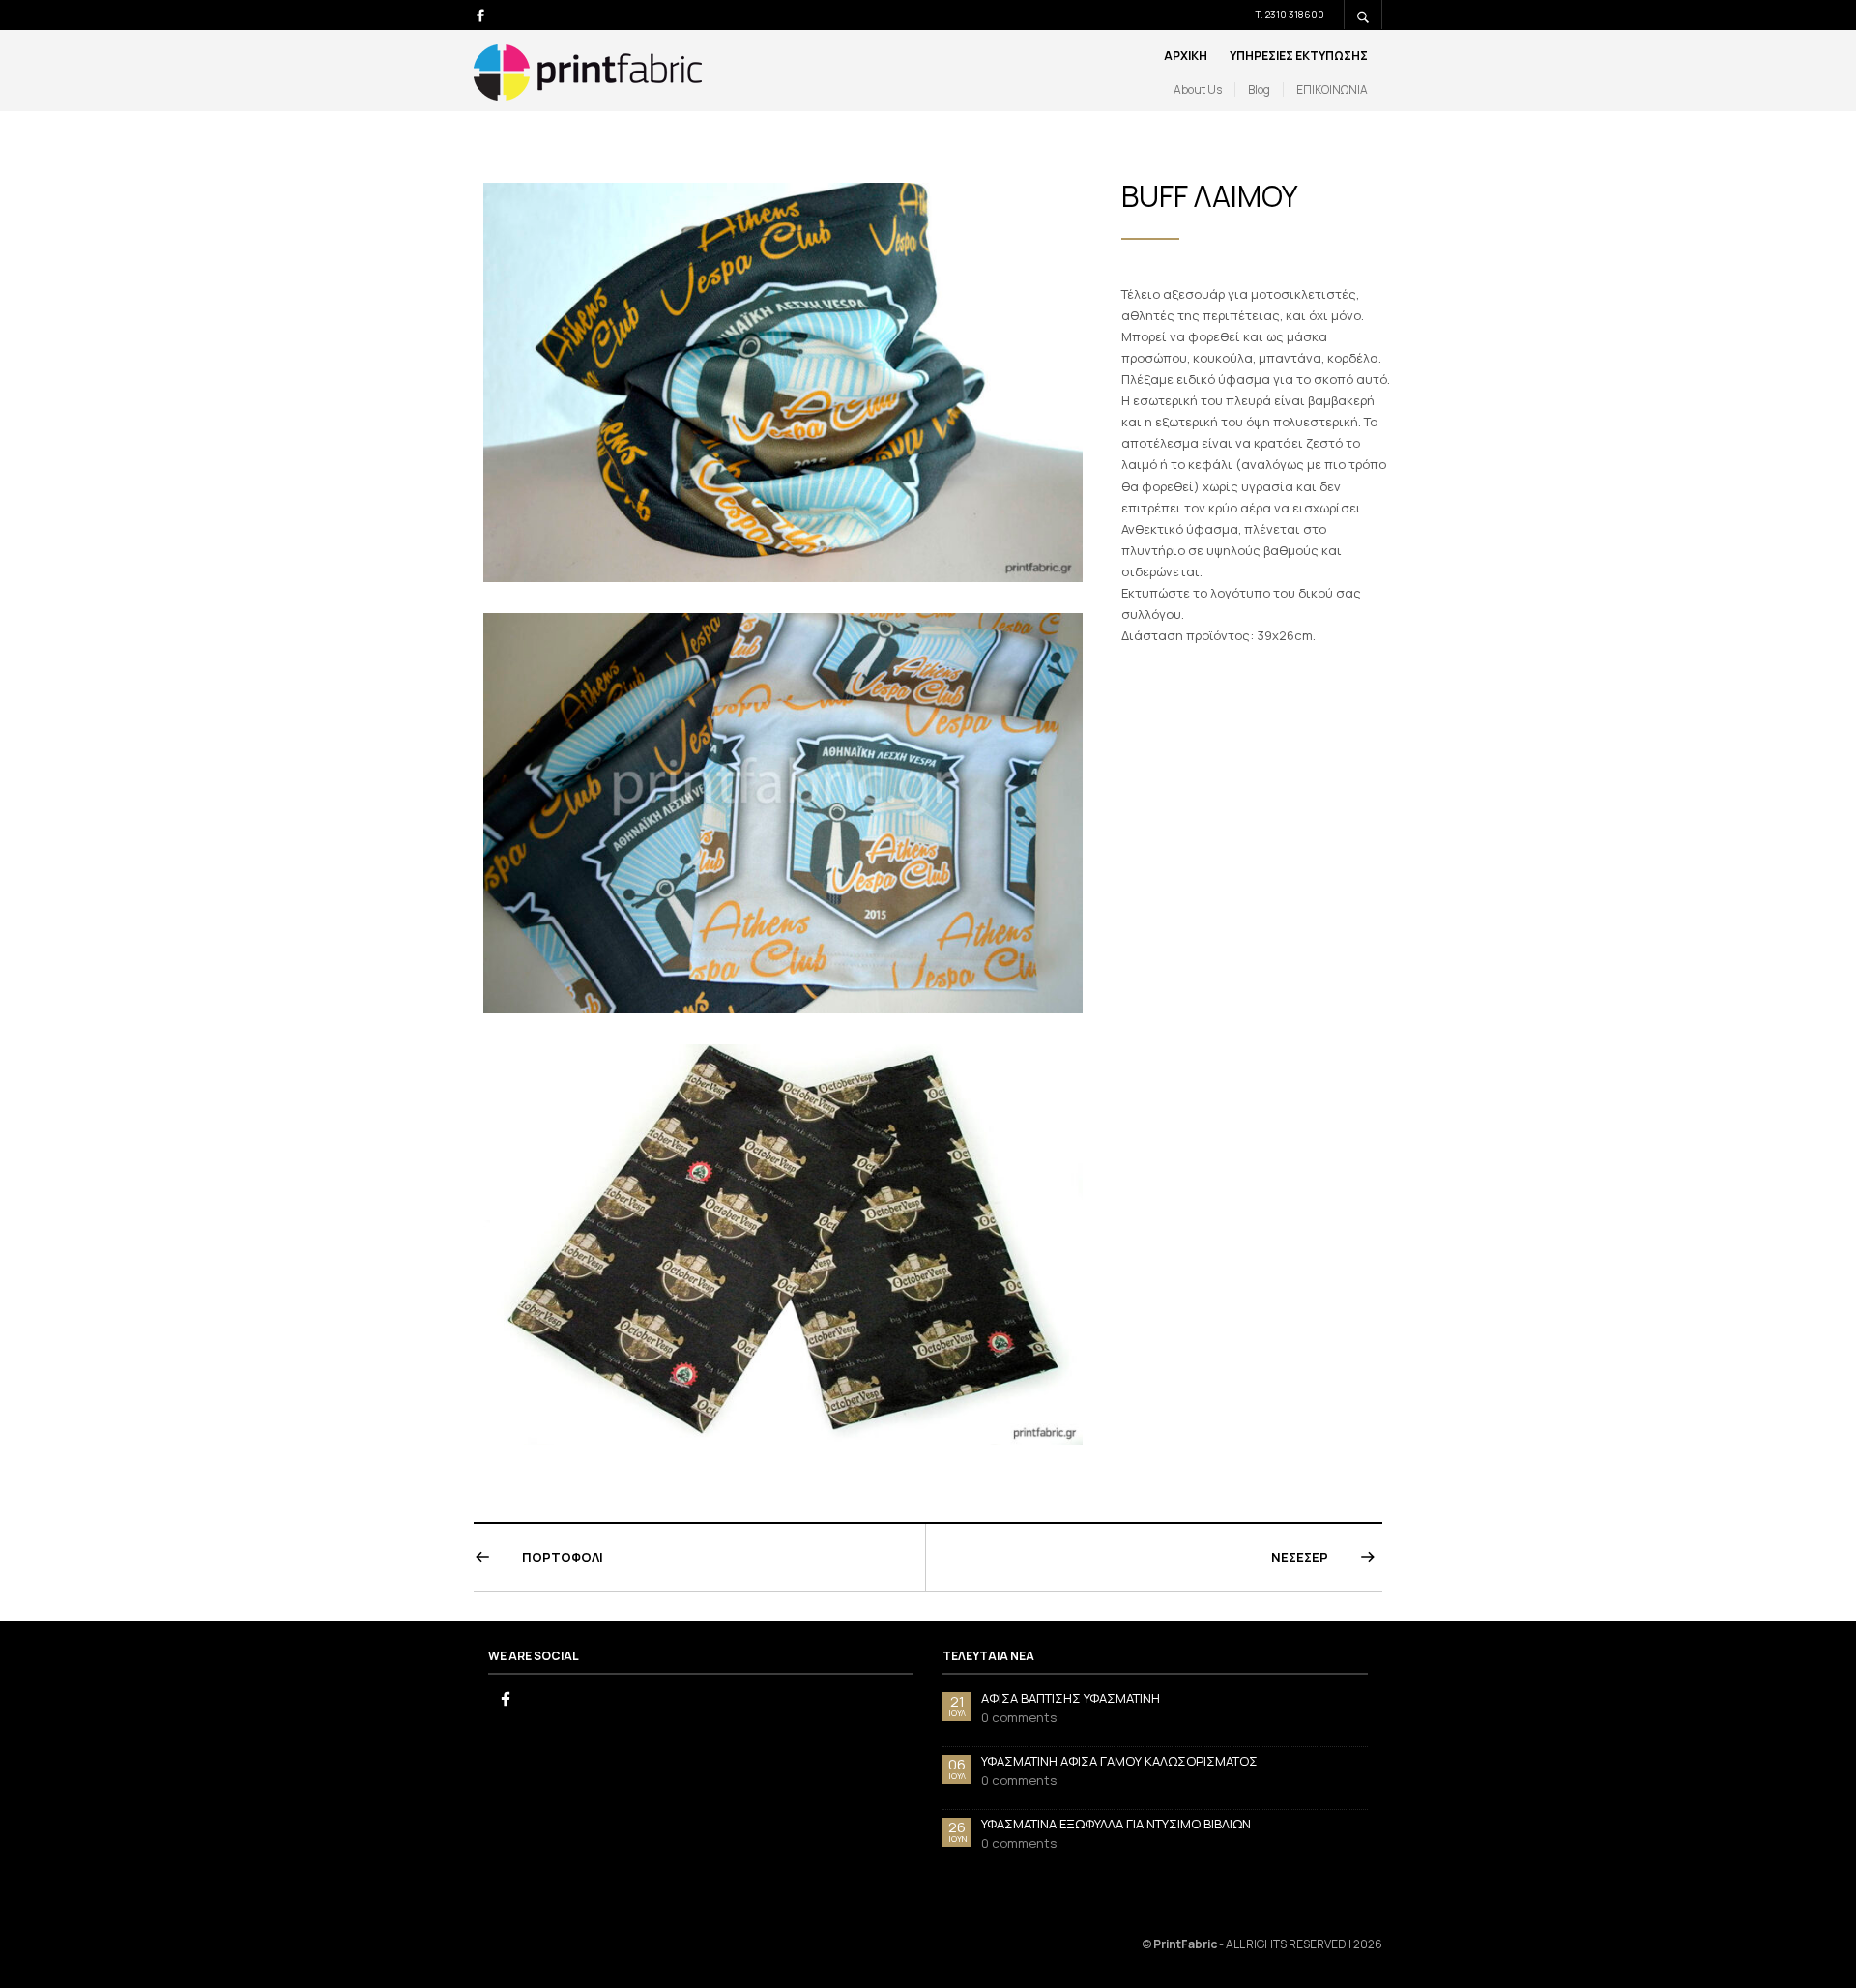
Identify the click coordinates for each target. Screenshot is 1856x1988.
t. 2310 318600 (1290, 15)
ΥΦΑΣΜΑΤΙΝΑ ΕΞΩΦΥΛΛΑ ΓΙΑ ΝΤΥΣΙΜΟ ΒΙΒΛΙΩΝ (1116, 1824)
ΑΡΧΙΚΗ (1186, 56)
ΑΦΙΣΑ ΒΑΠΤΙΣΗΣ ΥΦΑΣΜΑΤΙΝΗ (1071, 1698)
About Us (1198, 90)
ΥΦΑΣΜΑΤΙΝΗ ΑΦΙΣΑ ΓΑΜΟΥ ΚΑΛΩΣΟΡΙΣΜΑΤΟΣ (1119, 1761)
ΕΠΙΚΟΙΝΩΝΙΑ (1332, 90)
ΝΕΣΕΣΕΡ (1300, 1557)
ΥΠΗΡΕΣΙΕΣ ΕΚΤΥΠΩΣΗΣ (1299, 56)
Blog (1259, 90)
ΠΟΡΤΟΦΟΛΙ (563, 1557)
